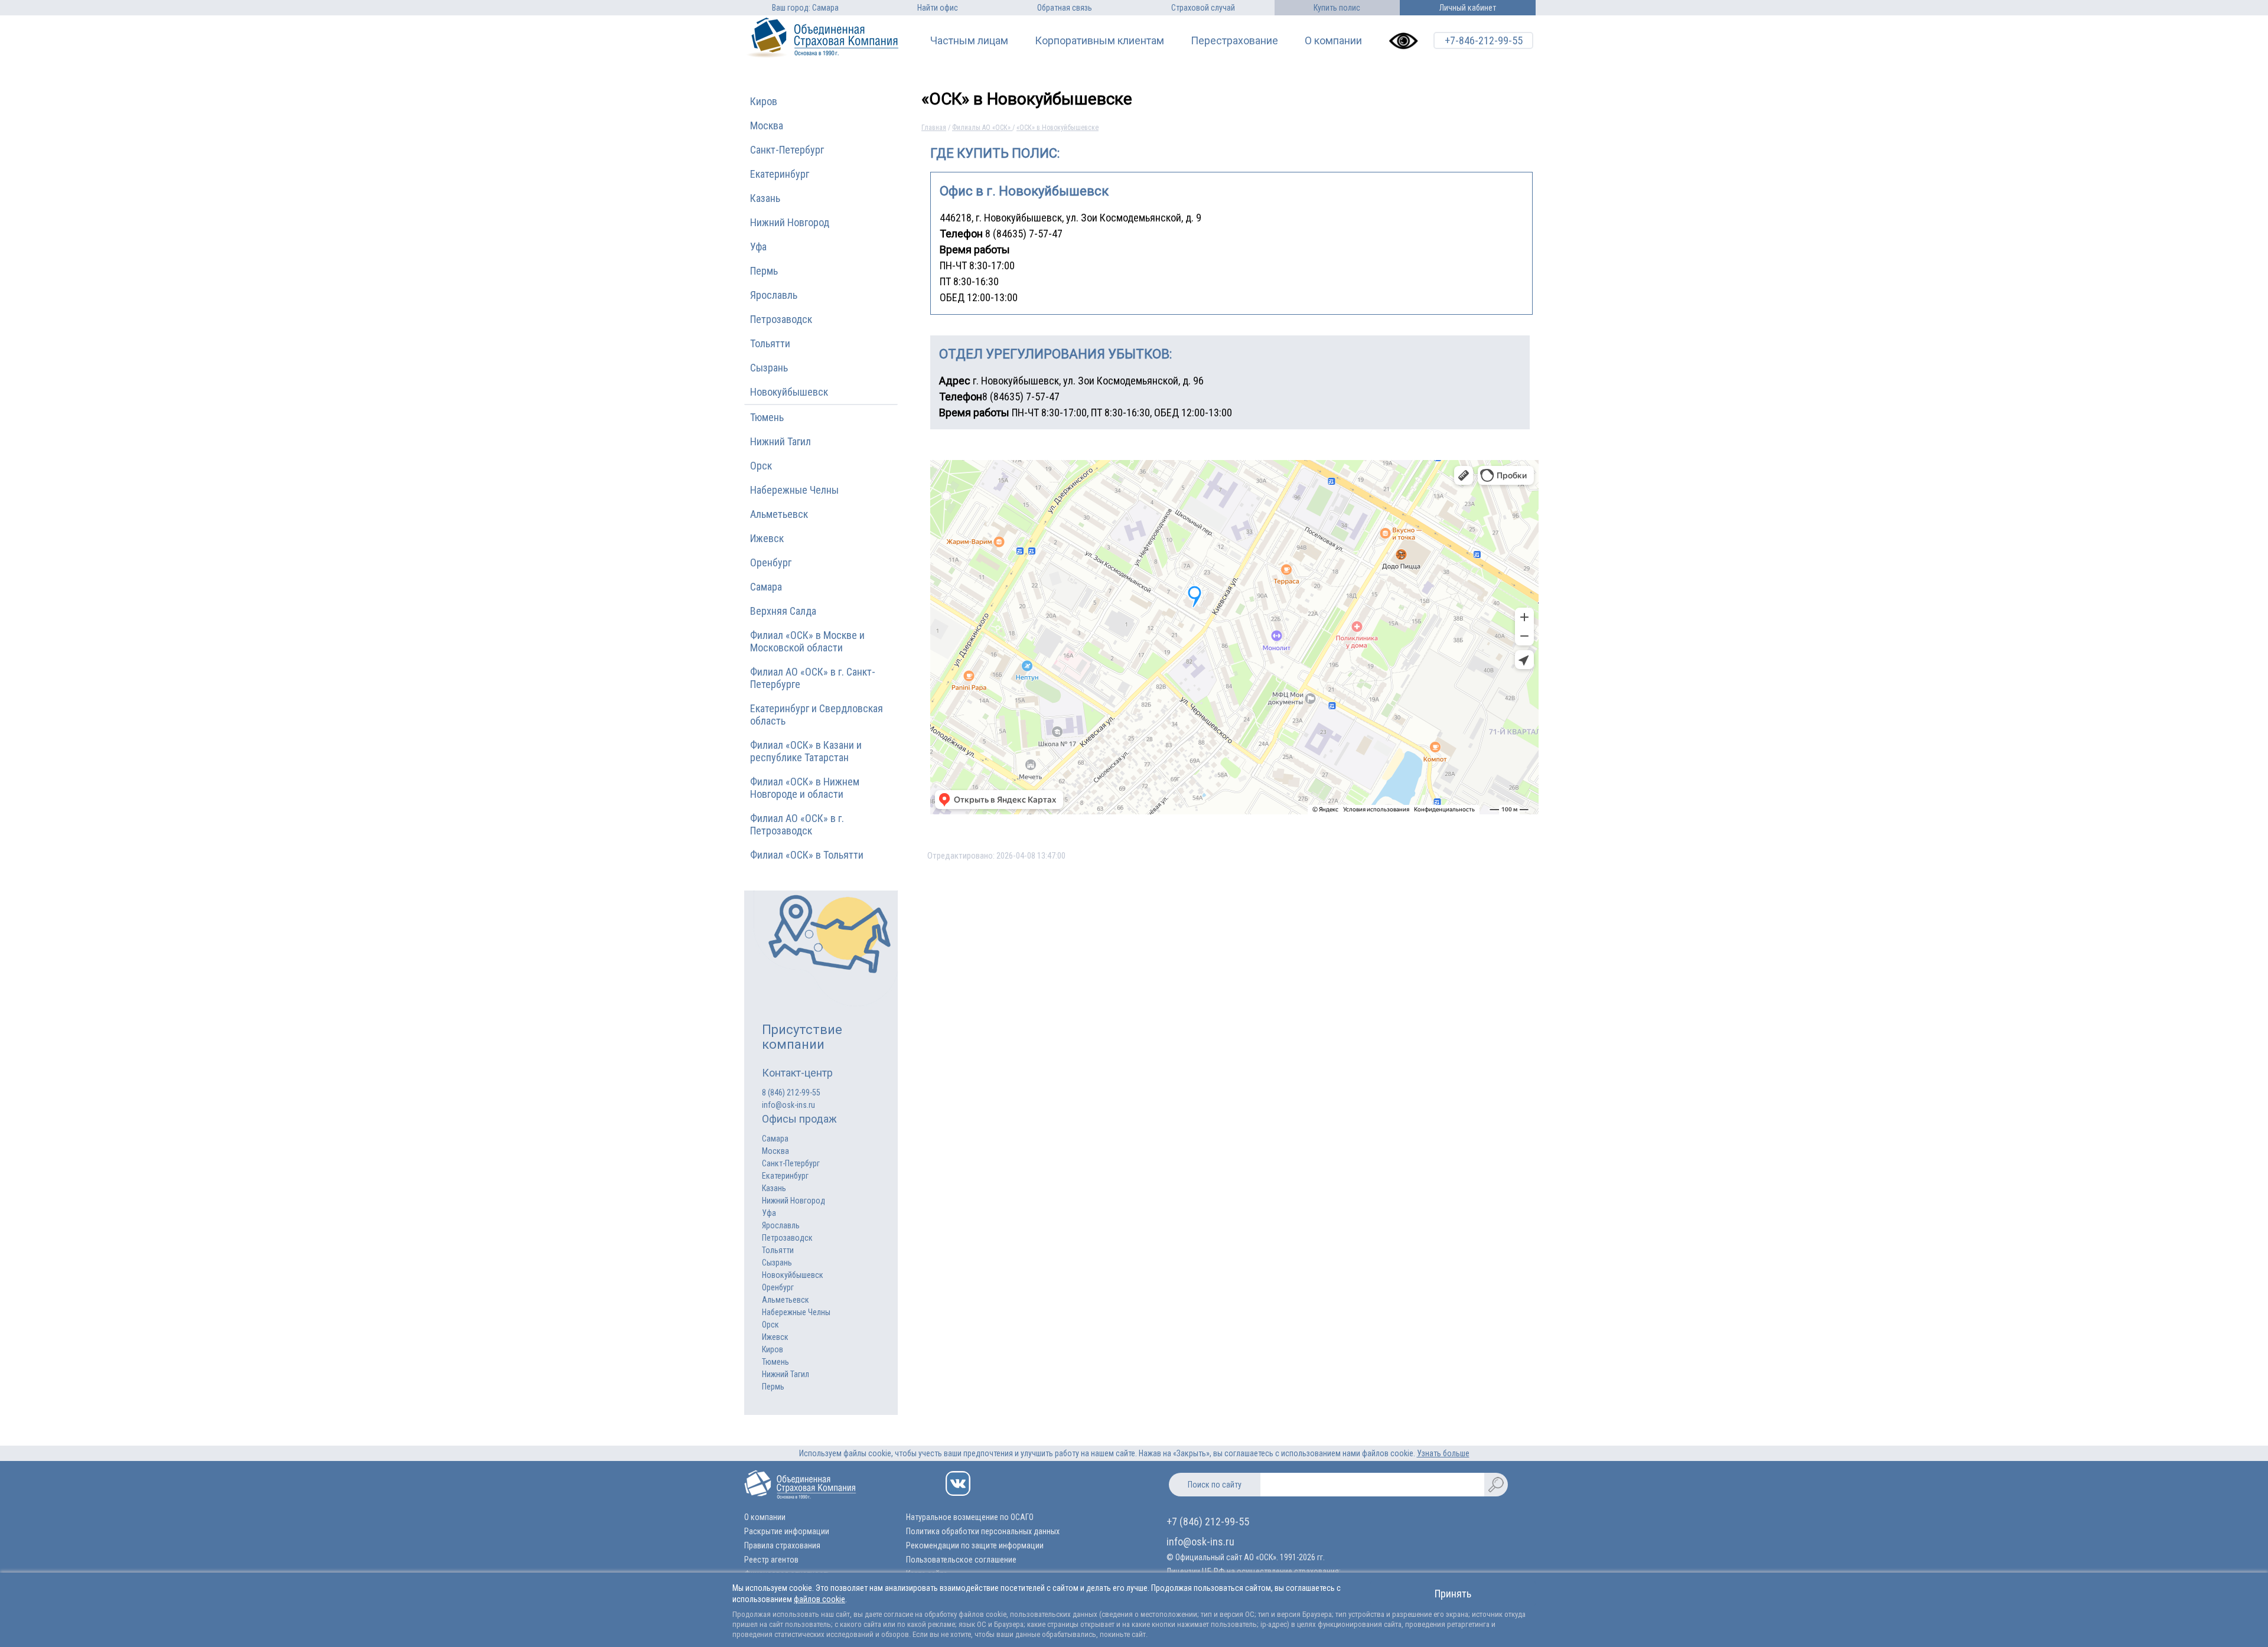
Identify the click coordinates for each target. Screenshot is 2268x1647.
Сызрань (769, 368)
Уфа (758, 247)
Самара (766, 587)
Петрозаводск (781, 319)
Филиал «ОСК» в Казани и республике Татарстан (806, 751)
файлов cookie (819, 1599)
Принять (1453, 1594)
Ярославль (774, 295)
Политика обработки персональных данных (983, 1531)
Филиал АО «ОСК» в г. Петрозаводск (797, 824)
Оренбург (771, 562)
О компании (1333, 41)
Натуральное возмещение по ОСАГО (970, 1517)
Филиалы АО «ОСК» (982, 128)
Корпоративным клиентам (1099, 41)
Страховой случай (1203, 8)
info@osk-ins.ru (788, 1105)
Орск (761, 466)
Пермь (764, 271)
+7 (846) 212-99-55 (1208, 1522)
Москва (767, 125)
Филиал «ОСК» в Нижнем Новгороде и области (805, 788)
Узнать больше (1443, 1453)
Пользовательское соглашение (961, 1560)
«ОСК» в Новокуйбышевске (1058, 128)
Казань (765, 198)
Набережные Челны (794, 490)
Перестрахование (1234, 41)
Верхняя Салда (783, 611)
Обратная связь (1065, 8)
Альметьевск (779, 514)
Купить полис (1337, 8)
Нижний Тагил (781, 441)
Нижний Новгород (790, 222)
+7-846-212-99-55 (1484, 40)
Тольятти (770, 343)
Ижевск (767, 538)
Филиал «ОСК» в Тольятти (807, 855)
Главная (934, 128)
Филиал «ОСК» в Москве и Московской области (807, 641)
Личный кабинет (1468, 8)
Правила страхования (782, 1545)
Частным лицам (969, 41)
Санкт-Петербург (787, 150)
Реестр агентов (771, 1560)
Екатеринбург (780, 174)
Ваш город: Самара (805, 8)
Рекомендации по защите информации (975, 1545)
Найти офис (938, 8)
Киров (764, 101)
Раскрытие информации (787, 1531)
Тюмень (767, 417)
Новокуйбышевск (789, 392)
